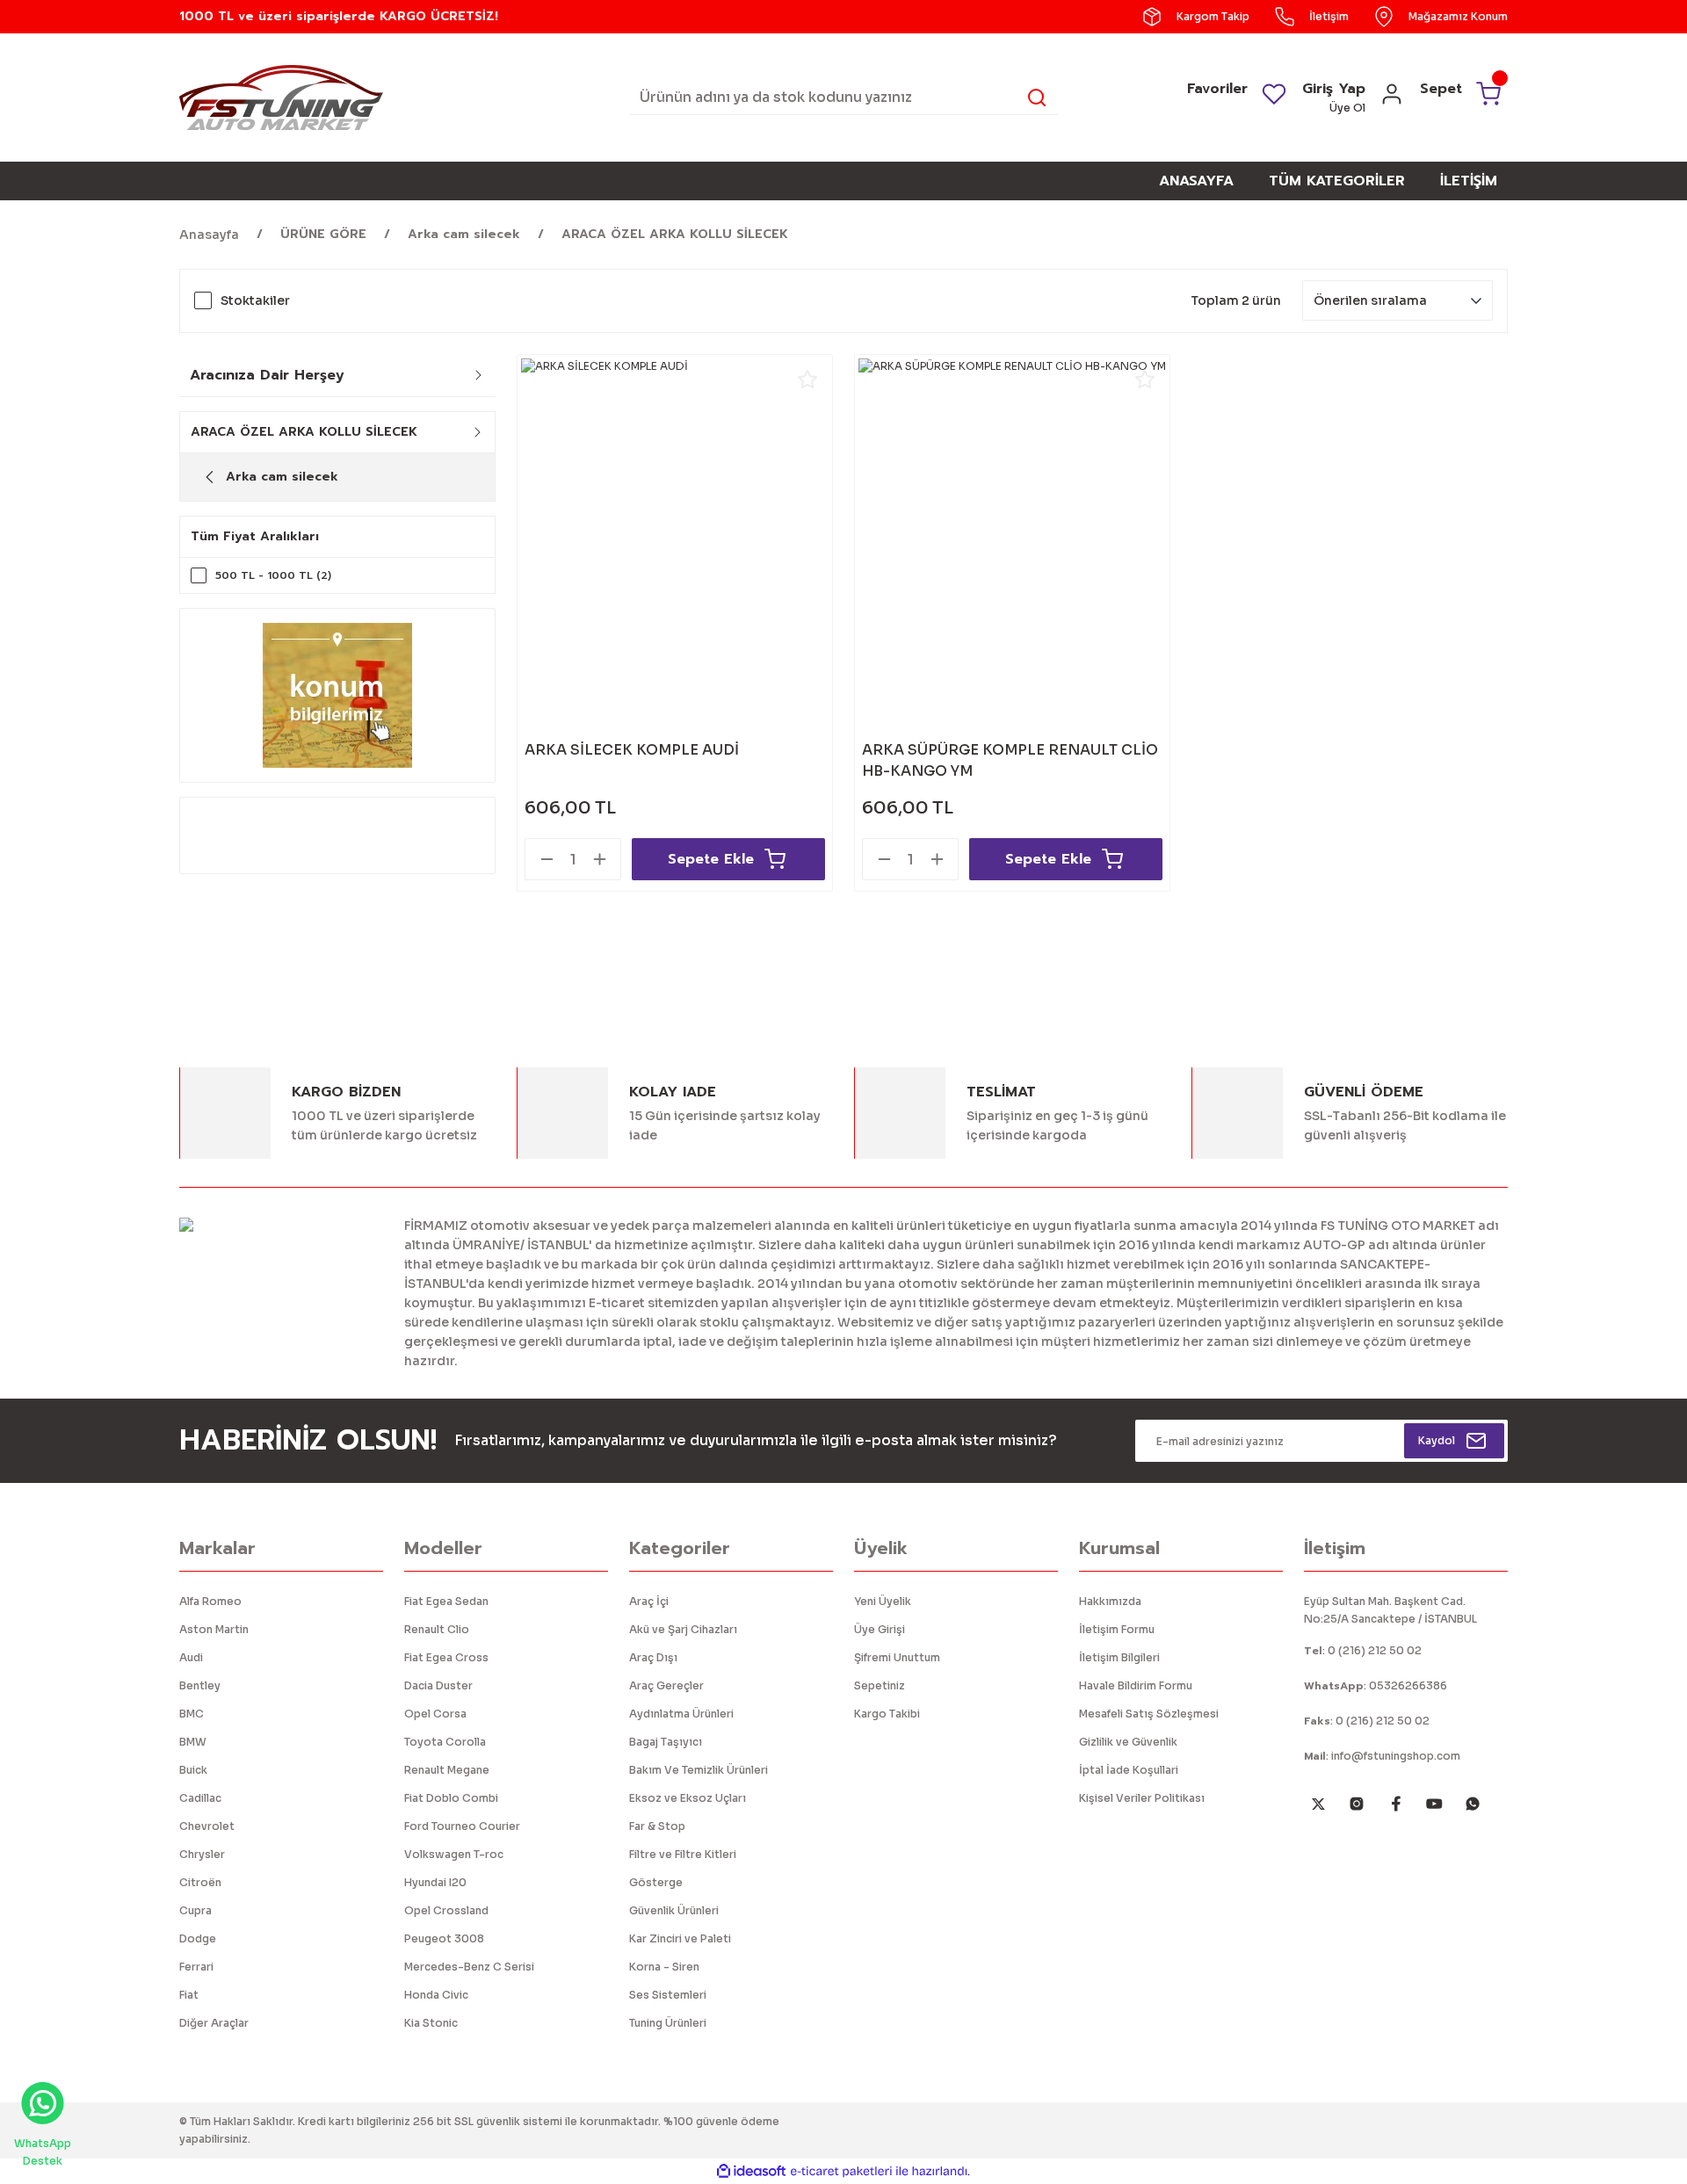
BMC (192, 1714)
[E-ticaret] (841, 2172)
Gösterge (656, 1882)
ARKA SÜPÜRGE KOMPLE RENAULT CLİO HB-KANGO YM (1010, 760)
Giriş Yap (1334, 89)
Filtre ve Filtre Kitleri (683, 1854)
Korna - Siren (664, 1967)
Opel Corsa (435, 1714)
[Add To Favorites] (807, 380)
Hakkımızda (1110, 1601)
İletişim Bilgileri (1119, 1657)
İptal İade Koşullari (1129, 1770)
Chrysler (202, 1854)
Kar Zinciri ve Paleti (680, 1938)
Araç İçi (649, 1601)
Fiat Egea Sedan (446, 1601)
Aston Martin (214, 1629)
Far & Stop (657, 1826)
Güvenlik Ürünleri (674, 1910)
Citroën (200, 1882)
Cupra (195, 1910)
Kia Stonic (431, 2023)
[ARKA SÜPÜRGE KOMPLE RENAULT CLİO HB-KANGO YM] (1012, 512)
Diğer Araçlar (214, 2023)
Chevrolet (207, 1826)
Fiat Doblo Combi (451, 1798)
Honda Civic (436, 1995)
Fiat (189, 1995)
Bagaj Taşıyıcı (666, 1742)
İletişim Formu (1117, 1629)
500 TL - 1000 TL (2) (273, 575)
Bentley (200, 1685)
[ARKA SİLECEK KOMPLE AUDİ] (675, 512)
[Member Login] (1392, 99)
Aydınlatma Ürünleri (681, 1714)
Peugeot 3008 (444, 1938)
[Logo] (281, 96)
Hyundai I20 (435, 1882)
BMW (193, 1742)
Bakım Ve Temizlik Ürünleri (699, 1770)
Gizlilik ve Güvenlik (1128, 1742)
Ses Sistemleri (668, 1995)
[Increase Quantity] (599, 859)
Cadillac (200, 1798)
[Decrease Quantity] (547, 859)
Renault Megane (447, 1770)
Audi (191, 1657)
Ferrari (196, 1967)
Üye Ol (1347, 108)
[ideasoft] (751, 2171)
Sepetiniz (880, 1685)
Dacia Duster (438, 1685)
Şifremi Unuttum (897, 1657)
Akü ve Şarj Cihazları (683, 1629)
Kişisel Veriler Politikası (1142, 1798)
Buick (193, 1770)
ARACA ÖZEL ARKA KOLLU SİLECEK (675, 234)
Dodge (198, 1938)
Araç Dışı (653, 1657)
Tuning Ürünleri (668, 2023)
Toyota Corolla (445, 1742)
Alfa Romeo (210, 1601)
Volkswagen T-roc (454, 1854)
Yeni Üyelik (883, 1601)
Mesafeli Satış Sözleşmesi (1149, 1714)
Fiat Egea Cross (446, 1657)
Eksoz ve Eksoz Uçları (688, 1798)
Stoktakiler (255, 300)
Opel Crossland (446, 1910)
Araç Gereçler (666, 1685)
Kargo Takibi (887, 1714)
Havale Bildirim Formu (1136, 1685)
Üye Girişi (880, 1629)
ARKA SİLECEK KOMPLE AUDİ (632, 750)
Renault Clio (437, 1629)
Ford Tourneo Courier (462, 1826)
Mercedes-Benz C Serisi (469, 1967)
